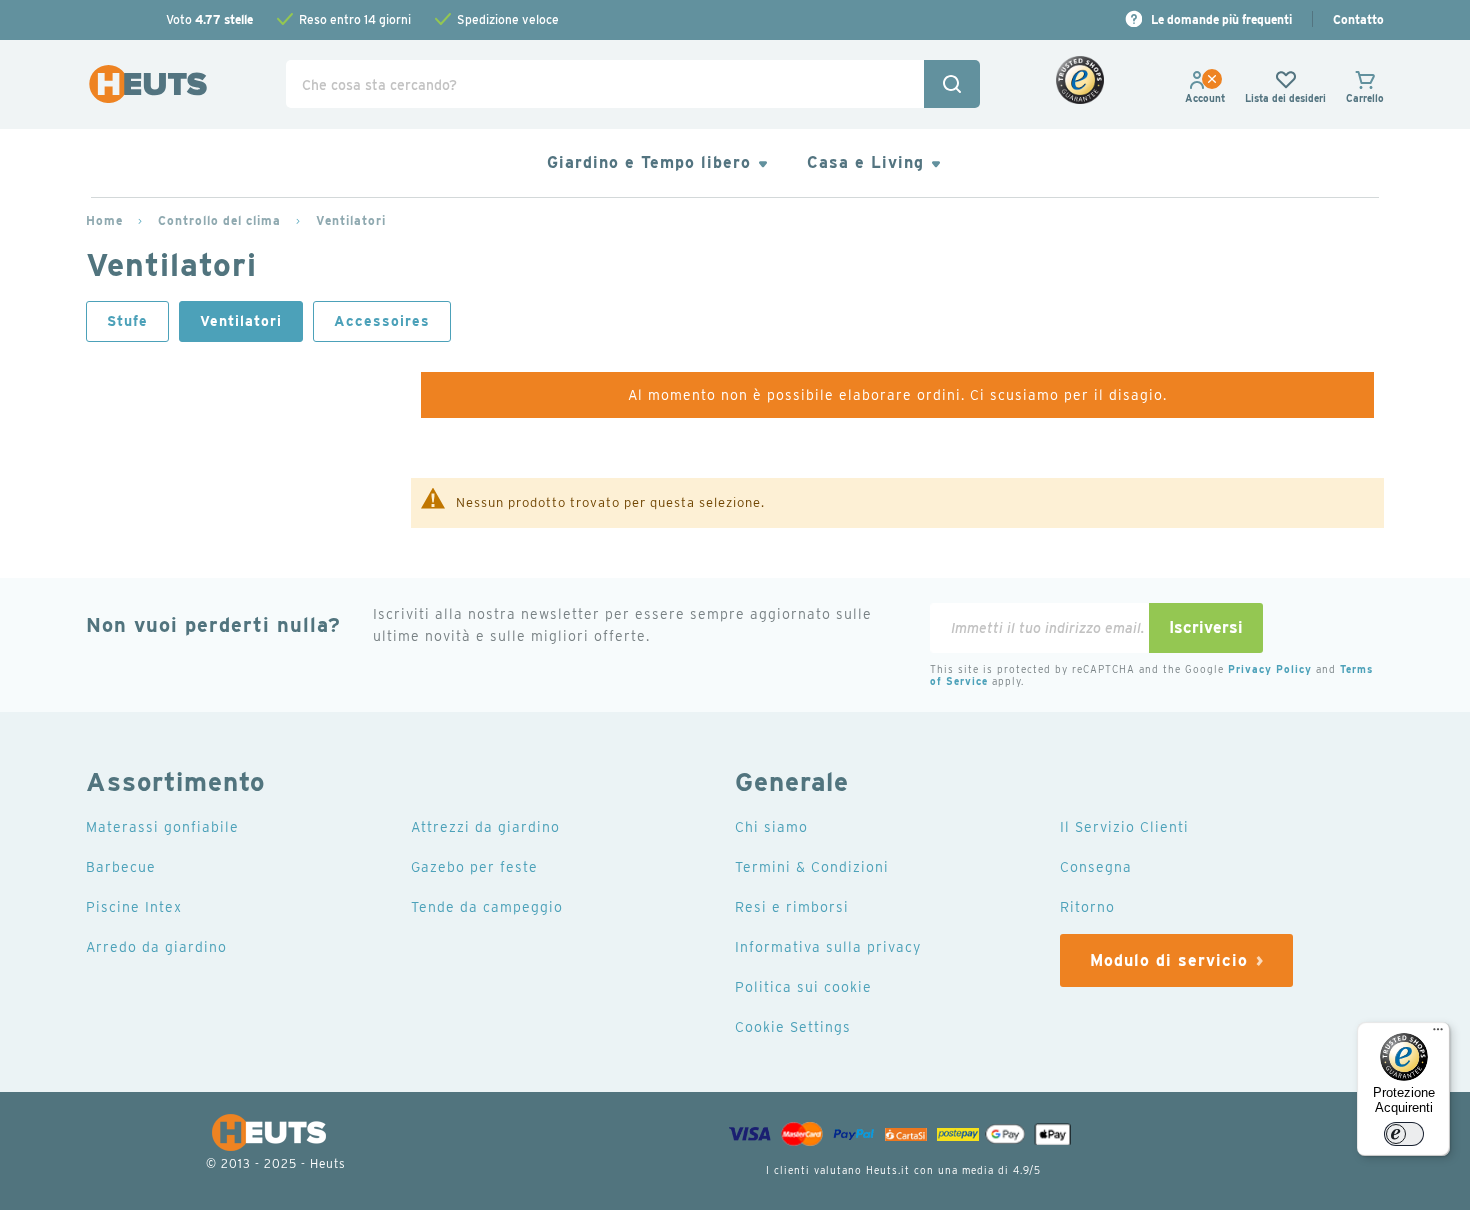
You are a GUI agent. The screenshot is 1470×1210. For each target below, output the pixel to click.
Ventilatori (351, 220)
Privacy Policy (1270, 669)
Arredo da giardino (156, 947)
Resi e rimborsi (792, 907)
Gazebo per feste (474, 867)
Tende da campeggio (487, 907)
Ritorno (1087, 907)
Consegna (1096, 867)
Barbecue (121, 867)
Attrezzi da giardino (485, 827)
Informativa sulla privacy (828, 947)
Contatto (1358, 19)
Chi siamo (771, 827)
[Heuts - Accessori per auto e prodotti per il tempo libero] (148, 84)
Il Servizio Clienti (1124, 827)
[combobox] (633, 84)
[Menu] (1438, 1034)
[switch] (1404, 1134)
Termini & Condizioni (812, 867)
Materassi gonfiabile (162, 827)
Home (104, 220)
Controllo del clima (219, 220)
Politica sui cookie (803, 987)
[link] (1205, 98)
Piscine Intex (134, 907)
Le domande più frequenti (1221, 19)
